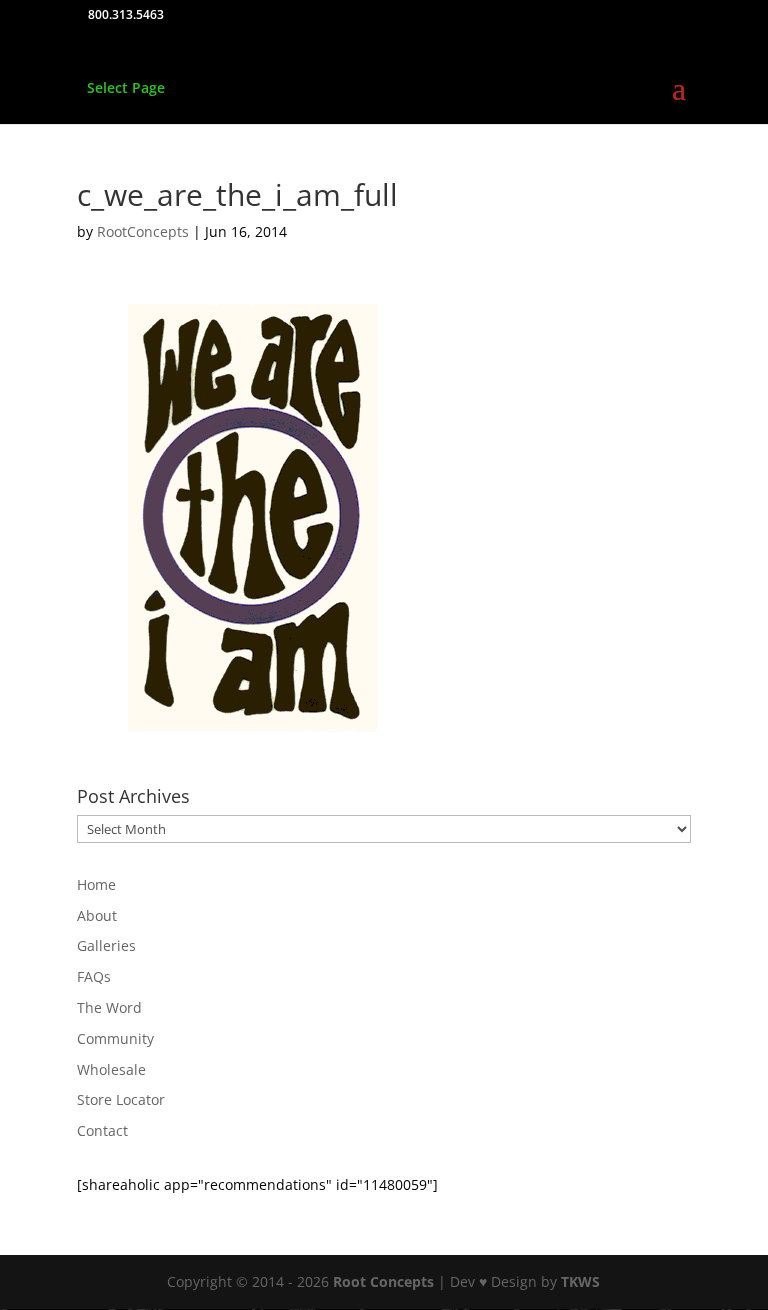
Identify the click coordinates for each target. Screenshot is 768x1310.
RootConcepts (143, 231)
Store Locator (121, 1099)
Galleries (106, 945)
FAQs (94, 976)
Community (115, 1038)
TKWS (580, 1281)
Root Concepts (383, 1281)
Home (96, 884)
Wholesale (111, 1069)
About (97, 915)
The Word (109, 1007)
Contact (102, 1130)
